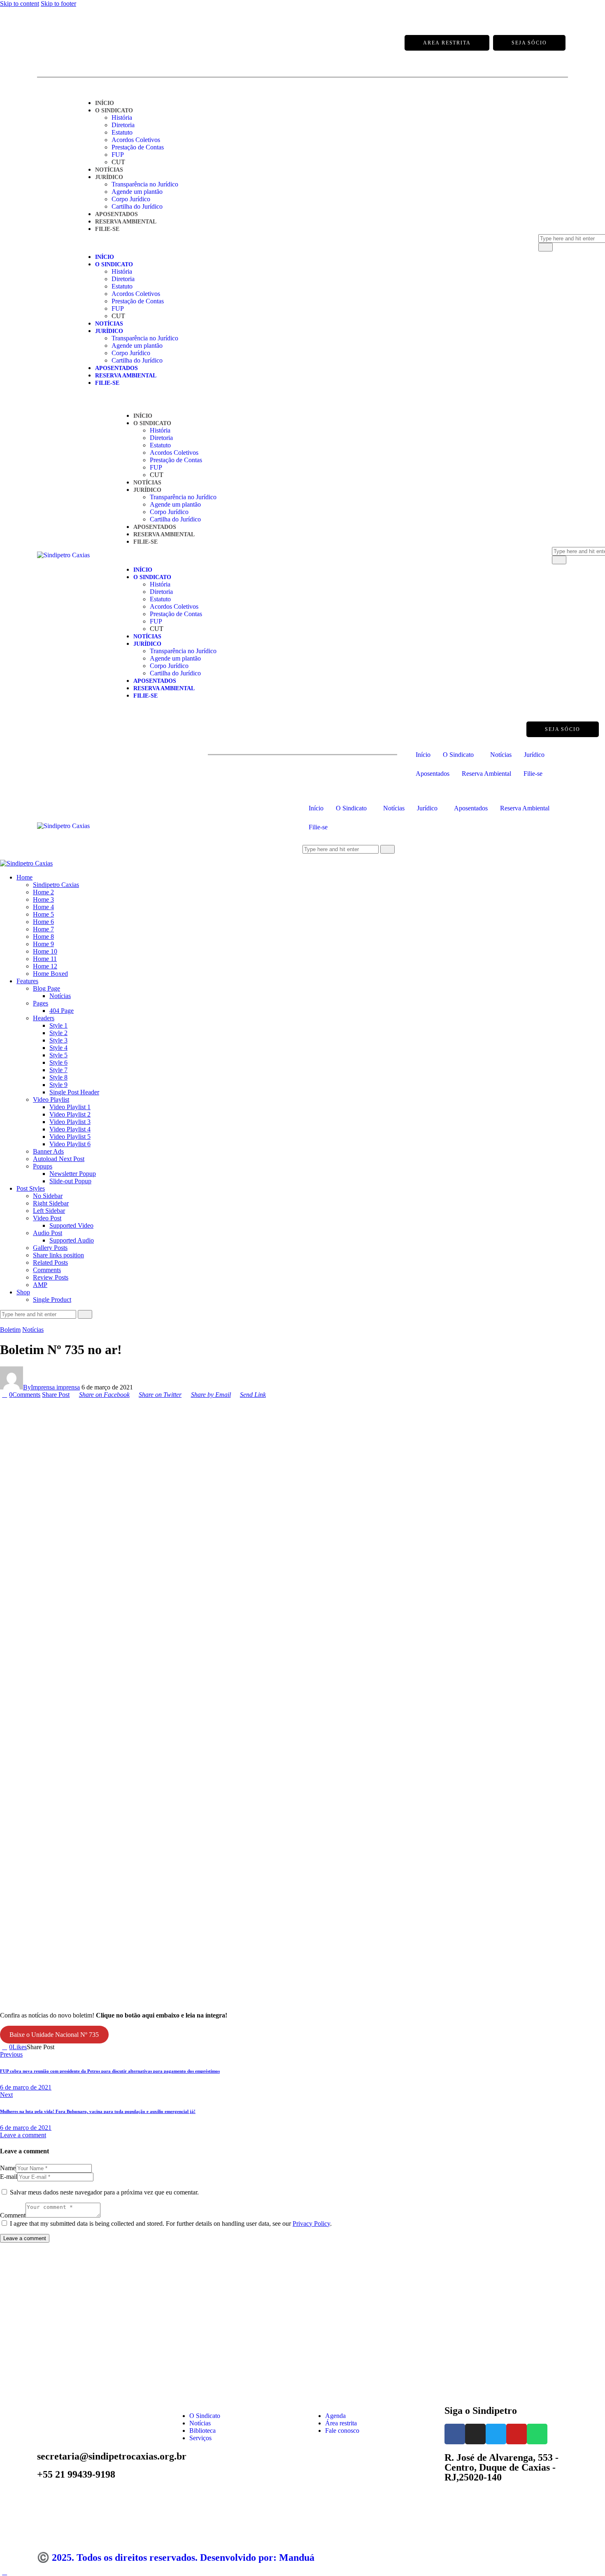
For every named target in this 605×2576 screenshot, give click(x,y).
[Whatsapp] (111, 43)
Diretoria (123, 125)
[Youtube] (95, 43)
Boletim (10, 1330)
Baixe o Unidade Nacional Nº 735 (54, 2035)
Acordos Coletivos (136, 140)
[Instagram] (62, 43)
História (122, 118)
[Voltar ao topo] (5, 2572)
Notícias (109, 170)
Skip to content (20, 3)
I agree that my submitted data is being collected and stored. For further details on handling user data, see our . (171, 2223)
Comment (13, 2215)
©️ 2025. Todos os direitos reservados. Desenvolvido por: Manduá (176, 2557)
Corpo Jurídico (131, 199)
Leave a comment (23, 2135)
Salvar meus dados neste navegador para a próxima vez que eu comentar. (104, 2192)
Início (105, 103)
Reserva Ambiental (126, 222)
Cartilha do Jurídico (137, 206)
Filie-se (107, 229)
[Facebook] (45, 43)
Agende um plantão (137, 192)
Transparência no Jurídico (145, 184)
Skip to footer (58, 3)
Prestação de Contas (138, 147)
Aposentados (116, 214)
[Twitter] (78, 43)
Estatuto (122, 132)
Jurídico (109, 177)
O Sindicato (114, 111)
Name (8, 2168)
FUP (118, 155)
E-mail (9, 2177)
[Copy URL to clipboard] (87, 2047)
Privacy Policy (311, 2223)
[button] (298, 243)
